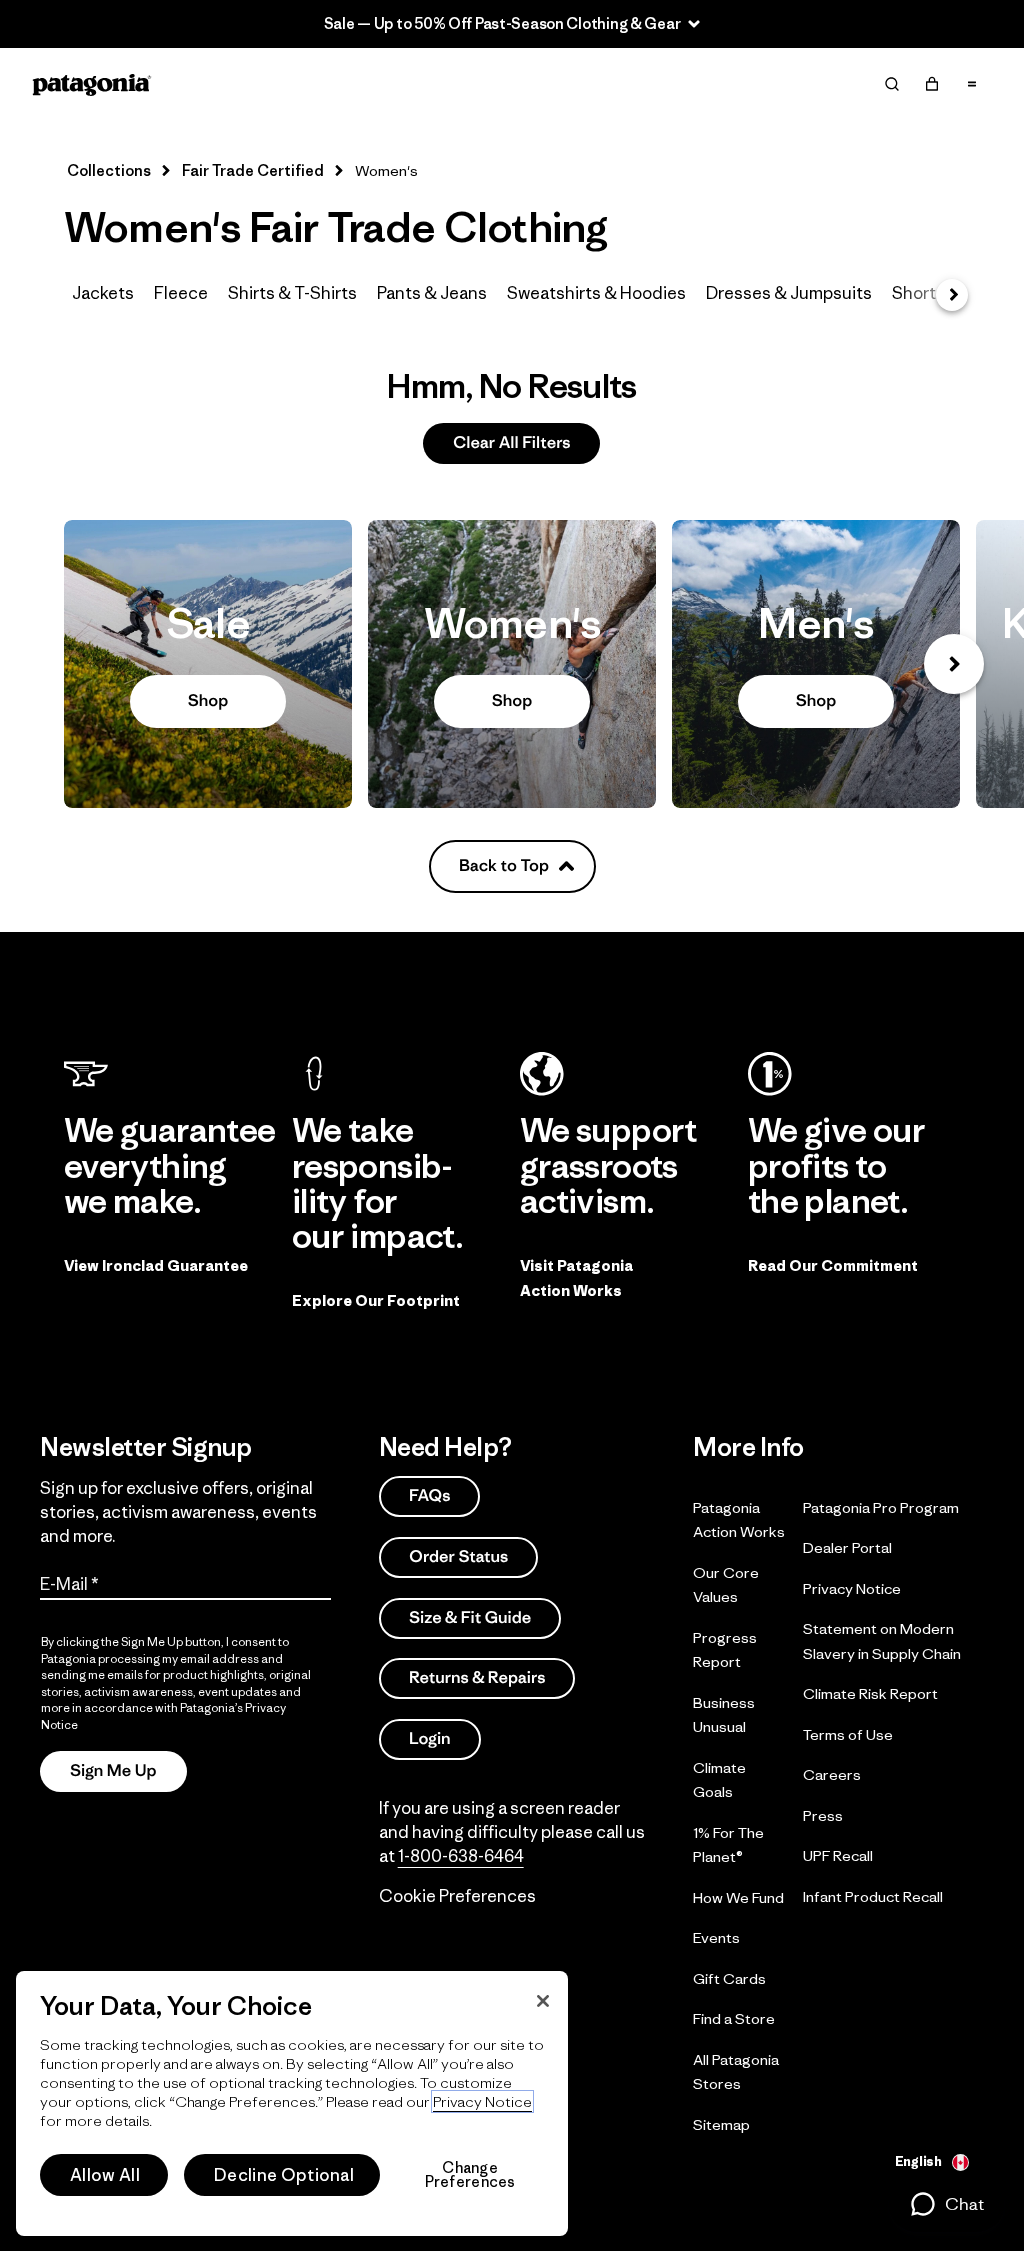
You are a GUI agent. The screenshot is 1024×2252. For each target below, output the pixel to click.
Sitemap (721, 2123)
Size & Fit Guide (470, 1616)
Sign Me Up (113, 1770)
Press (823, 1814)
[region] (292, 2103)
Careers (832, 1774)
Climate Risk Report (870, 1693)
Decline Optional (284, 2175)
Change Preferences (470, 2175)
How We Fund (738, 1896)
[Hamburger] (972, 84)
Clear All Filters (511, 442)
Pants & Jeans (432, 293)
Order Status (458, 1556)
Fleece (181, 293)
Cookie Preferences (457, 1895)
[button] (946, 2204)
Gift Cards (729, 1977)
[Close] (543, 2001)
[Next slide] (954, 664)
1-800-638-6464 (461, 1855)
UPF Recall (838, 1855)
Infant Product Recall (873, 1895)
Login (430, 1738)
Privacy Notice (852, 1587)
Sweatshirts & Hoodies (596, 293)
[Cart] (932, 84)
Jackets (103, 293)
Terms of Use (848, 1733)
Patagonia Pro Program (881, 1506)
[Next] (952, 295)
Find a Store (734, 2018)
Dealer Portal (847, 1547)
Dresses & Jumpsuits (789, 293)
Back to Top (504, 865)
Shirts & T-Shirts (292, 293)
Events (716, 1937)
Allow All (105, 2175)
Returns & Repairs (477, 1677)
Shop (208, 664)
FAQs (429, 1495)
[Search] (892, 84)
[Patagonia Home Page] (92, 84)
